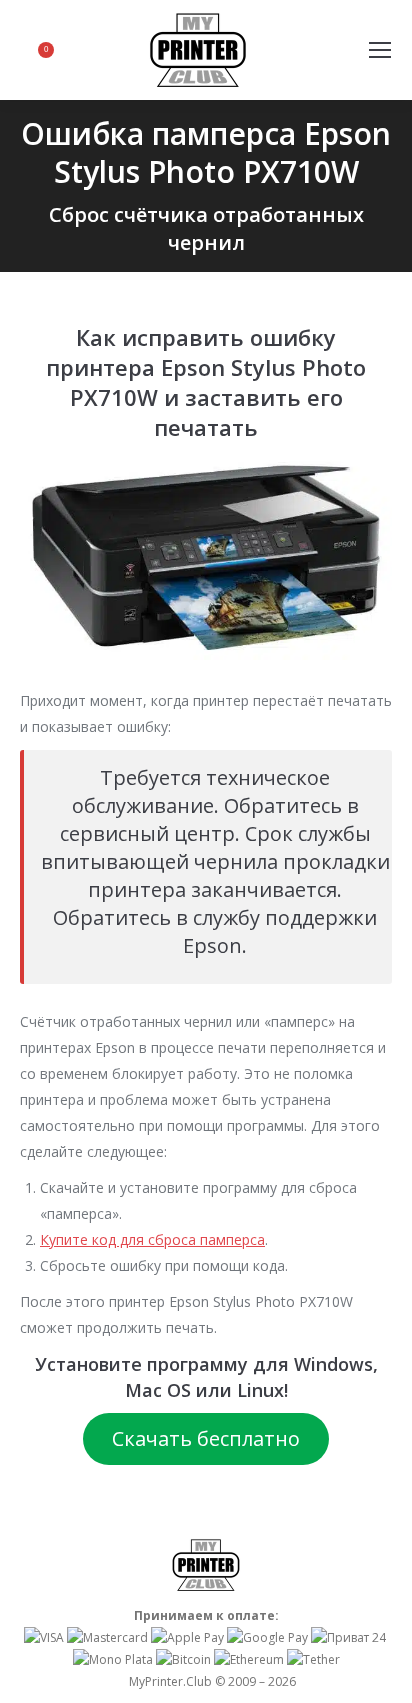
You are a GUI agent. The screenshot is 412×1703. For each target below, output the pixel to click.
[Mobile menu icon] (380, 50)
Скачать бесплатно (206, 1438)
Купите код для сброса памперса (152, 1239)
